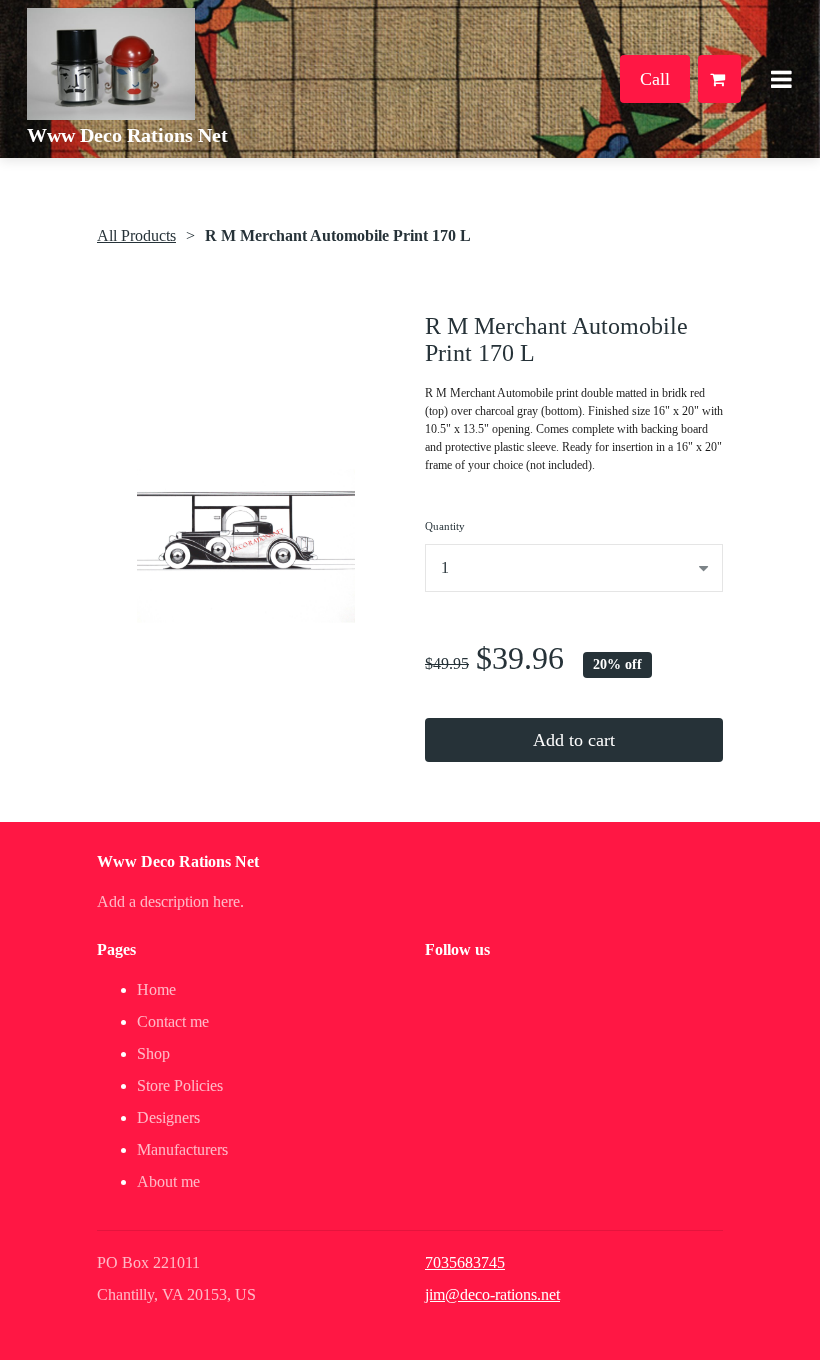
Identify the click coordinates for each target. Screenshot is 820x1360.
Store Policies (180, 1085)
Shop (153, 1053)
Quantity (445, 526)
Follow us (457, 949)
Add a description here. (170, 901)
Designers (168, 1117)
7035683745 (465, 1262)
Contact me (173, 1021)
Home (156, 989)
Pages (116, 949)
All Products (136, 235)
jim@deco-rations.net (492, 1294)
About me (168, 1181)
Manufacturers (182, 1149)
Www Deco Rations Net (127, 135)
